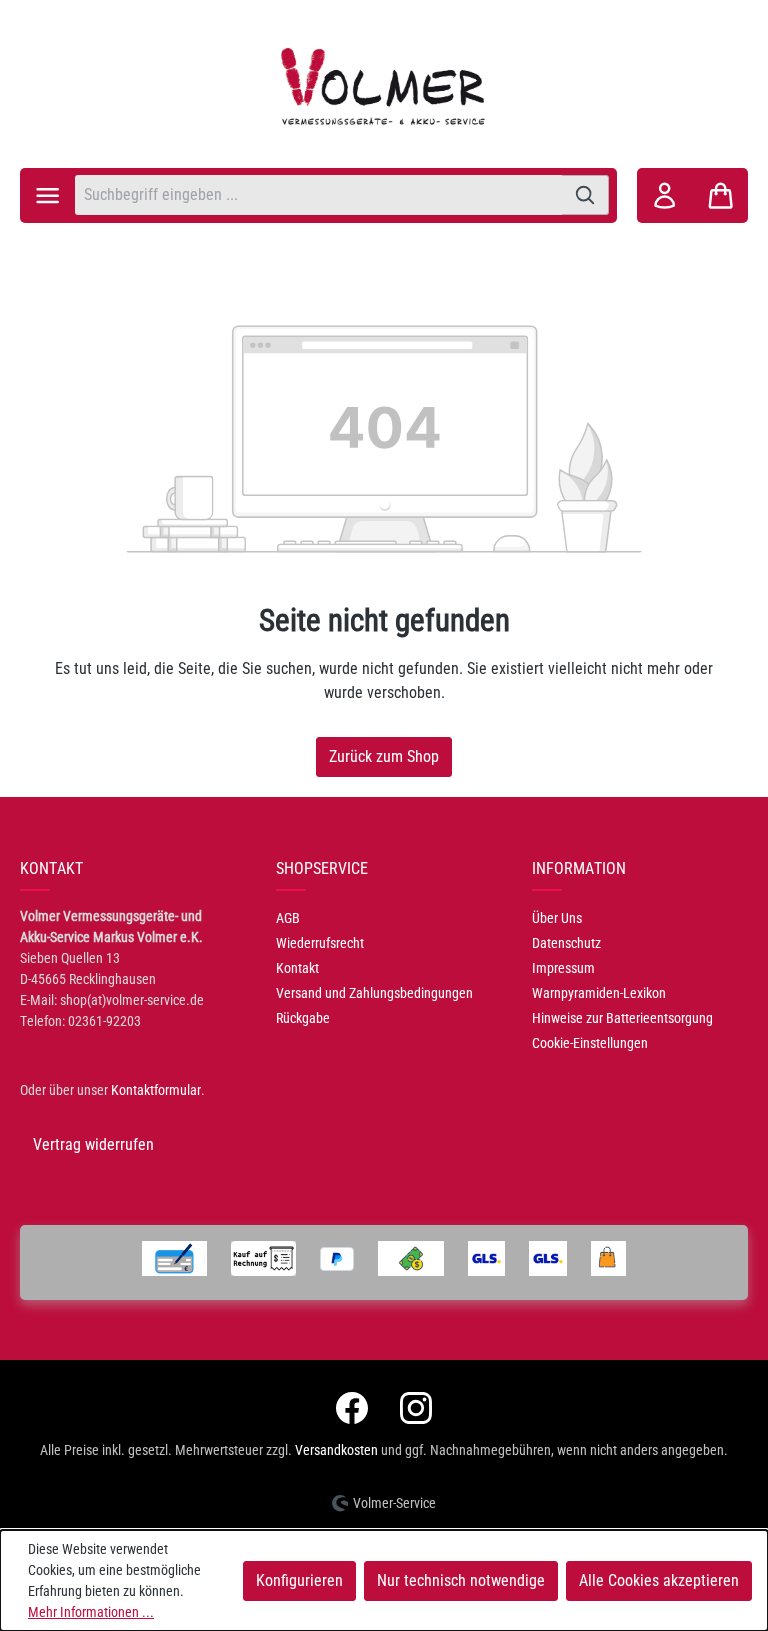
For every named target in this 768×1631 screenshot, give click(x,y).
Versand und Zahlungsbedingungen (374, 993)
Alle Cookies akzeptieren (659, 1580)
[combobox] (318, 195)
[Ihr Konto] (664, 195)
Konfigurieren (299, 1580)
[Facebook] (352, 1408)
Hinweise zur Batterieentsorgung (622, 1018)
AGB (288, 918)
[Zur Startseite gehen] (384, 86)
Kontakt (297, 968)
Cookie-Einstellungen (590, 1043)
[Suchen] (585, 195)
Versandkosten (336, 1450)
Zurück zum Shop (384, 756)
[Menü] (47, 195)
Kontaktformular (156, 1090)
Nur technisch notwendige (461, 1580)
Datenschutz (566, 943)
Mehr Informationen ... (91, 1612)
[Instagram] (416, 1408)
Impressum (563, 968)
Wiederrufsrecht (320, 943)
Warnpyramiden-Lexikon (599, 993)
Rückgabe (303, 1018)
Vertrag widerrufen (93, 1144)
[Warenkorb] (720, 195)
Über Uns (557, 918)
